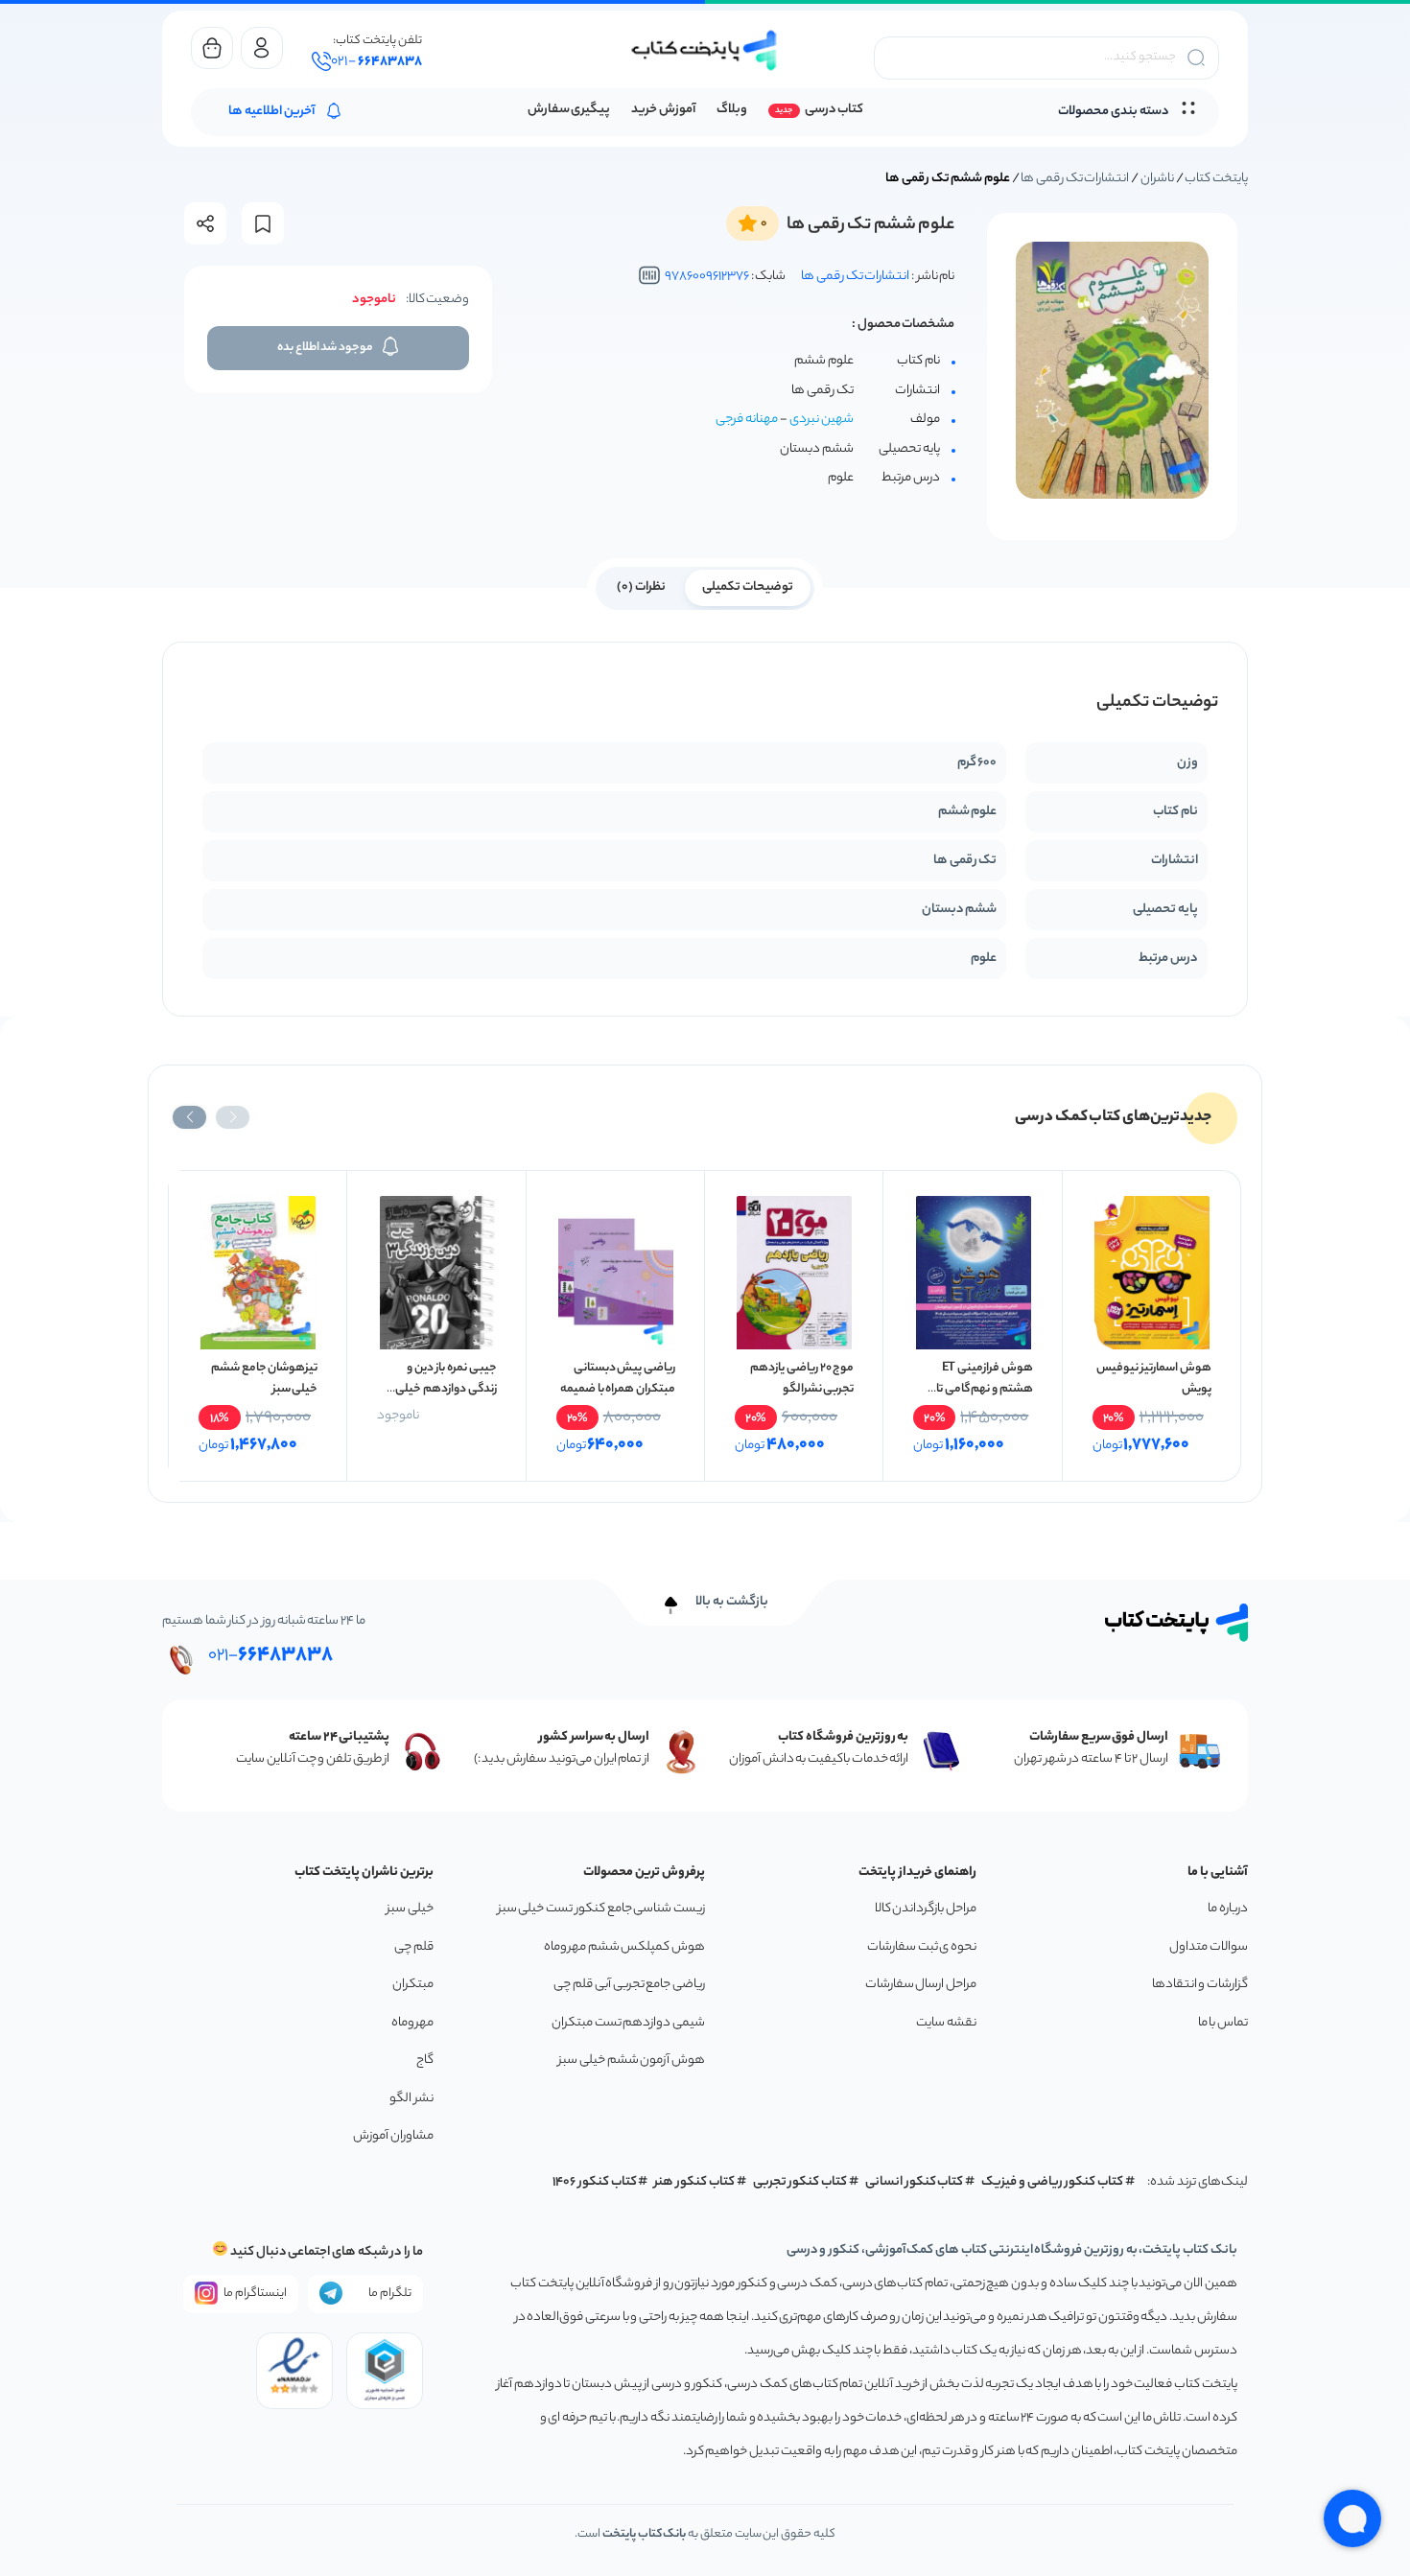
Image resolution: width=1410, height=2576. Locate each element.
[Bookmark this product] (263, 224)
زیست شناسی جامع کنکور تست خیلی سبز (601, 1909)
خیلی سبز (410, 1909)
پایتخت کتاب (1216, 179)
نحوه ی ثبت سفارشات (922, 1947)
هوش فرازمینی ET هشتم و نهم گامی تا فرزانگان (985, 1389)
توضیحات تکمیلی (748, 587)
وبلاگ (732, 110)
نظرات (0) (641, 587)
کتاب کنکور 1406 (595, 2182)
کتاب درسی (834, 110)
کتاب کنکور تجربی (800, 2182)
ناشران (1157, 179)
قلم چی (414, 1947)
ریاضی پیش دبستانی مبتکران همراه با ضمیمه (618, 1379)
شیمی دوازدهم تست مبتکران (628, 2023)
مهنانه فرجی (747, 420)
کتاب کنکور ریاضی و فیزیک (1052, 2182)
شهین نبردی (822, 420)
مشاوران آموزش (393, 2136)
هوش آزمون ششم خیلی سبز (632, 2061)
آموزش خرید (663, 110)
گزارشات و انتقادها (1200, 1985)
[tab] (748, 586)
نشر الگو (411, 2099)
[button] (233, 1117)
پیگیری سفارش (569, 110)
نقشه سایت (946, 2023)
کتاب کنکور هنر (694, 2182)
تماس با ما (1223, 2023)
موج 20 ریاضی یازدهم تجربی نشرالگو (802, 1379)
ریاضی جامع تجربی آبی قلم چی (629, 1985)
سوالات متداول (1209, 1947)
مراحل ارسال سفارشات (921, 1985)
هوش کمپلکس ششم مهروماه (624, 1947)
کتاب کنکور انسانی (915, 2182)
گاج (425, 2061)
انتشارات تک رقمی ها (1075, 179)
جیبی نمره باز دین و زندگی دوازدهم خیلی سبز (446, 1389)
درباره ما (1228, 1909)
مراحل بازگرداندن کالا (926, 1909)
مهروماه (412, 2023)
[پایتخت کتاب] (705, 50)
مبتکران (413, 1985)
